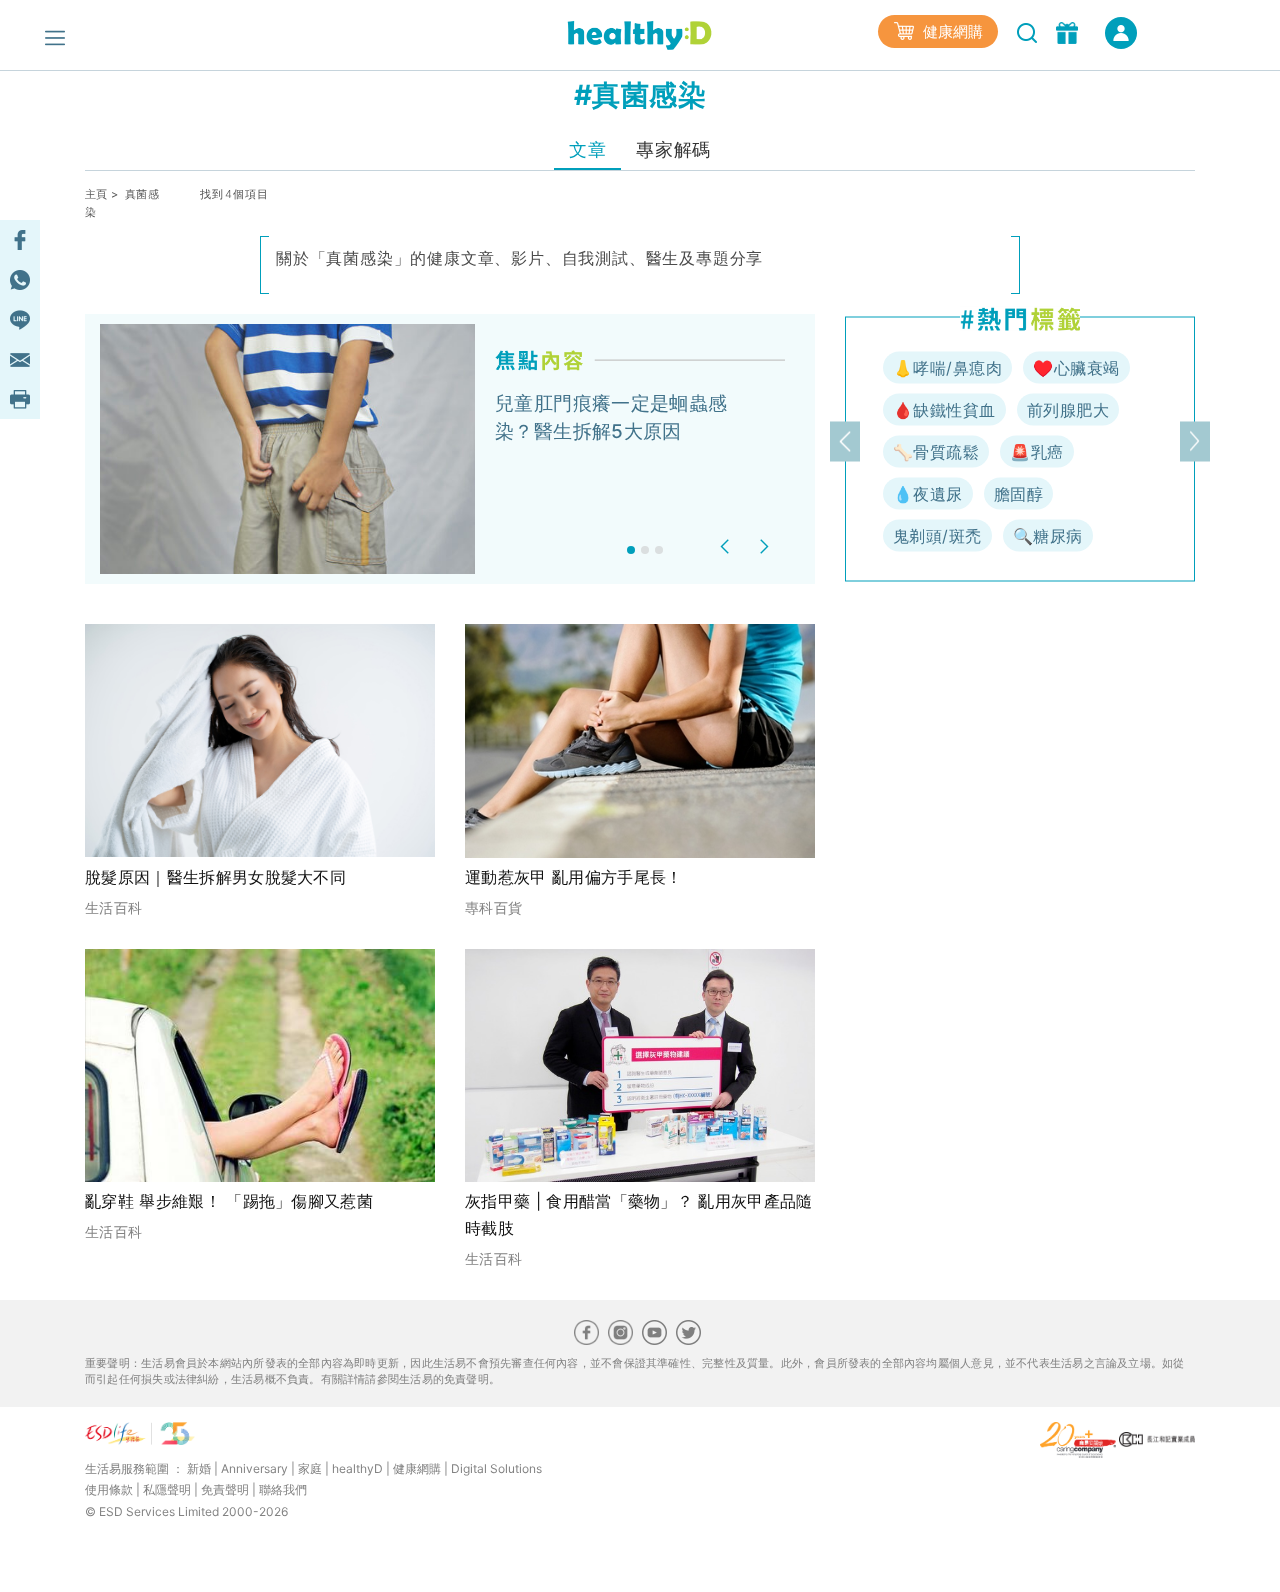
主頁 (96, 194)
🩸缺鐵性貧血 (944, 410)
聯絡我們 (283, 1489)
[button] (727, 546)
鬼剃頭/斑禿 (937, 536)
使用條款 (109, 1489)
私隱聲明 (167, 1489)
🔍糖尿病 (1048, 536)
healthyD (357, 1468)
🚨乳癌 (1036, 452)
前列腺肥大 (1068, 410)
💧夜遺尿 (928, 494)
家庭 (310, 1468)
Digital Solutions (496, 1468)
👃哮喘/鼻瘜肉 (947, 368)
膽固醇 (1018, 494)
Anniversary (254, 1468)
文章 (587, 149)
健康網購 (951, 31)
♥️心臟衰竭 (1076, 368)
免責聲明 (225, 1489)
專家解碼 (673, 149)
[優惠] (1069, 31)
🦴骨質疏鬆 (936, 452)
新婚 (199, 1468)
